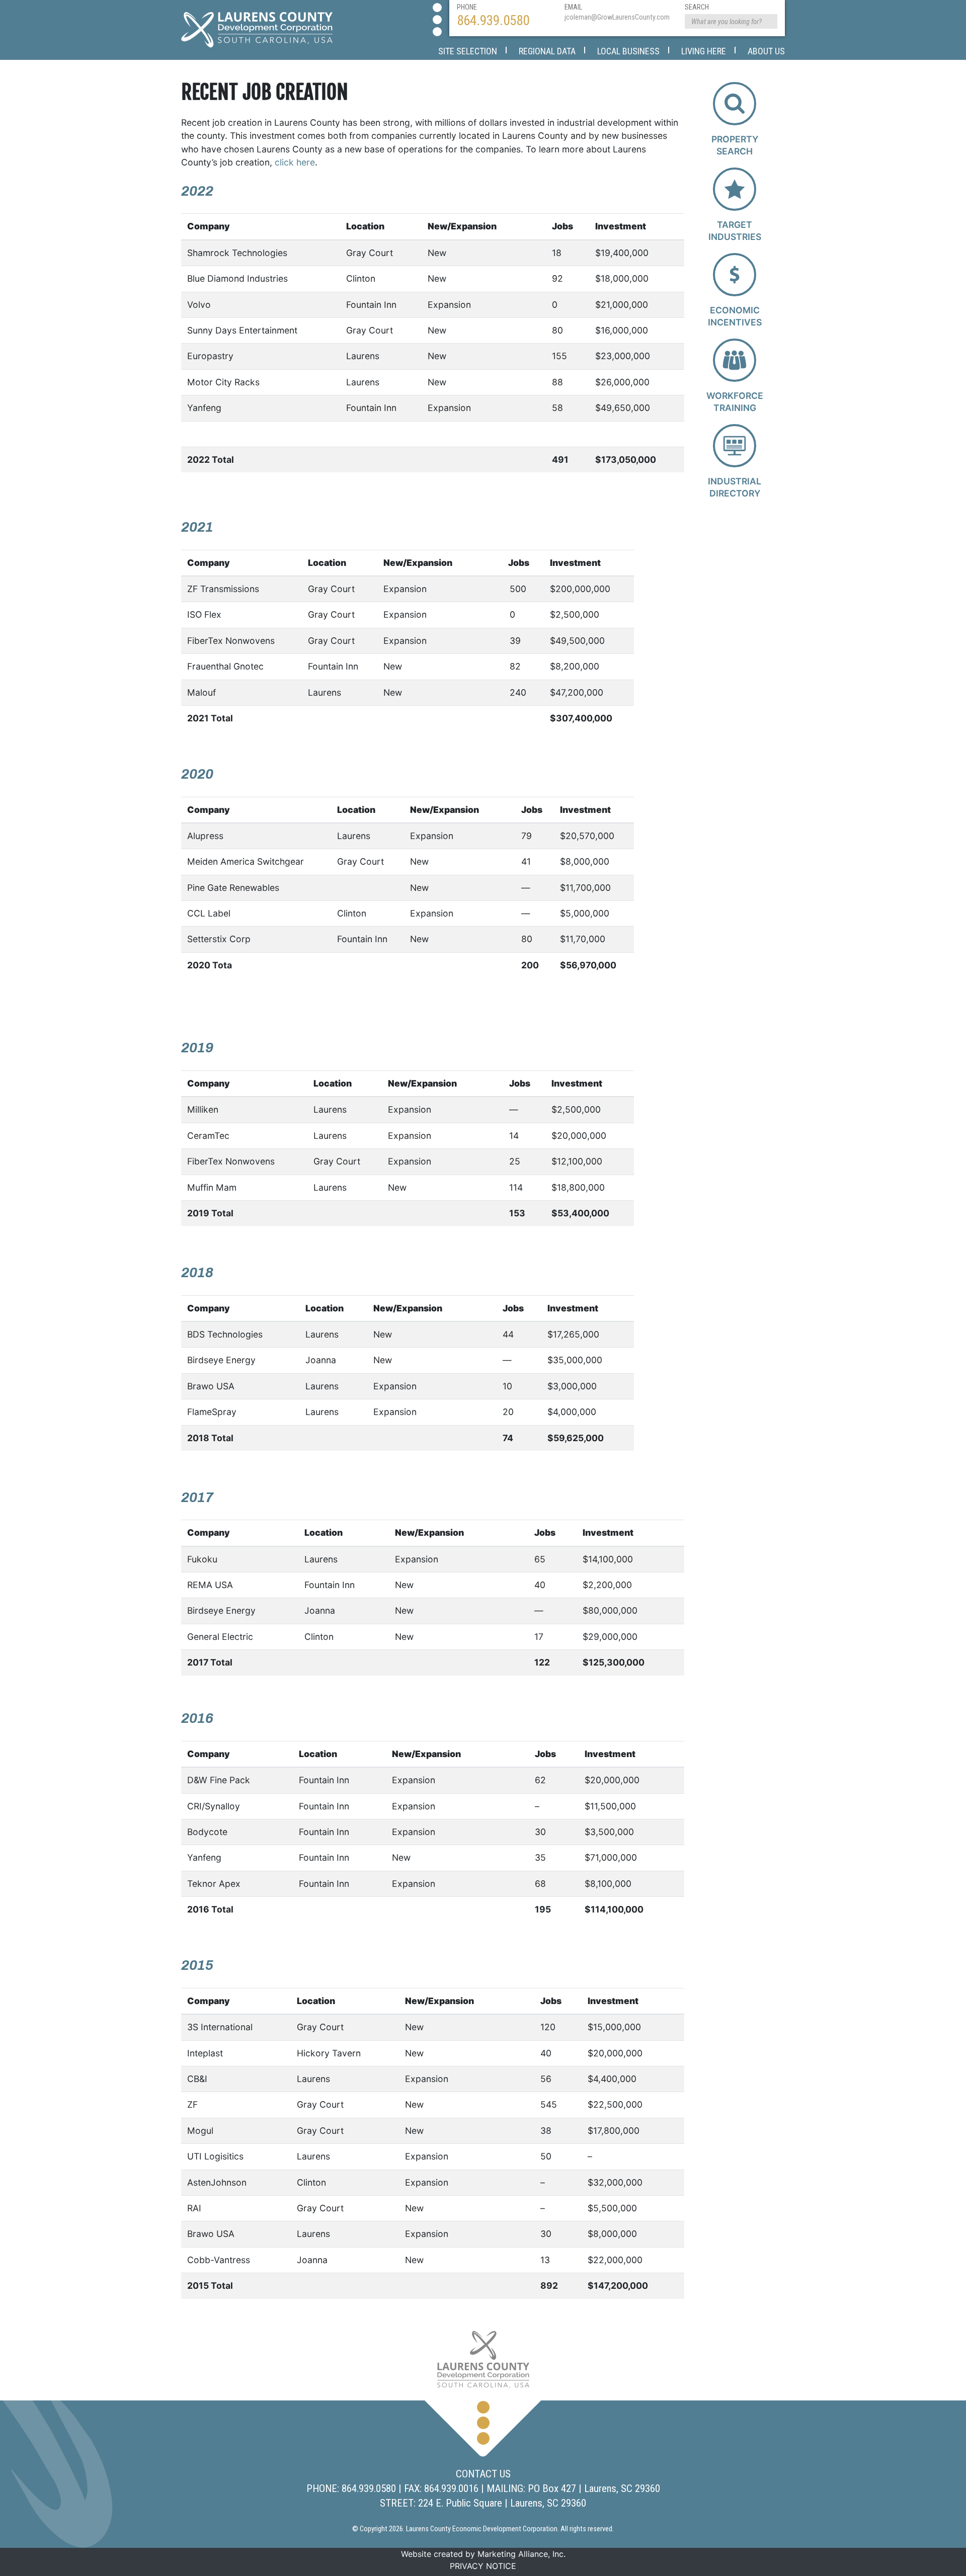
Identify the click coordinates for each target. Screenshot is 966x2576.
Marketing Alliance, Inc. (521, 2554)
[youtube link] (437, 32)
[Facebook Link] (437, 8)
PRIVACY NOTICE (483, 2566)
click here (295, 162)
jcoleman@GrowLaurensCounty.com (617, 17)
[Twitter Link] (437, 20)
